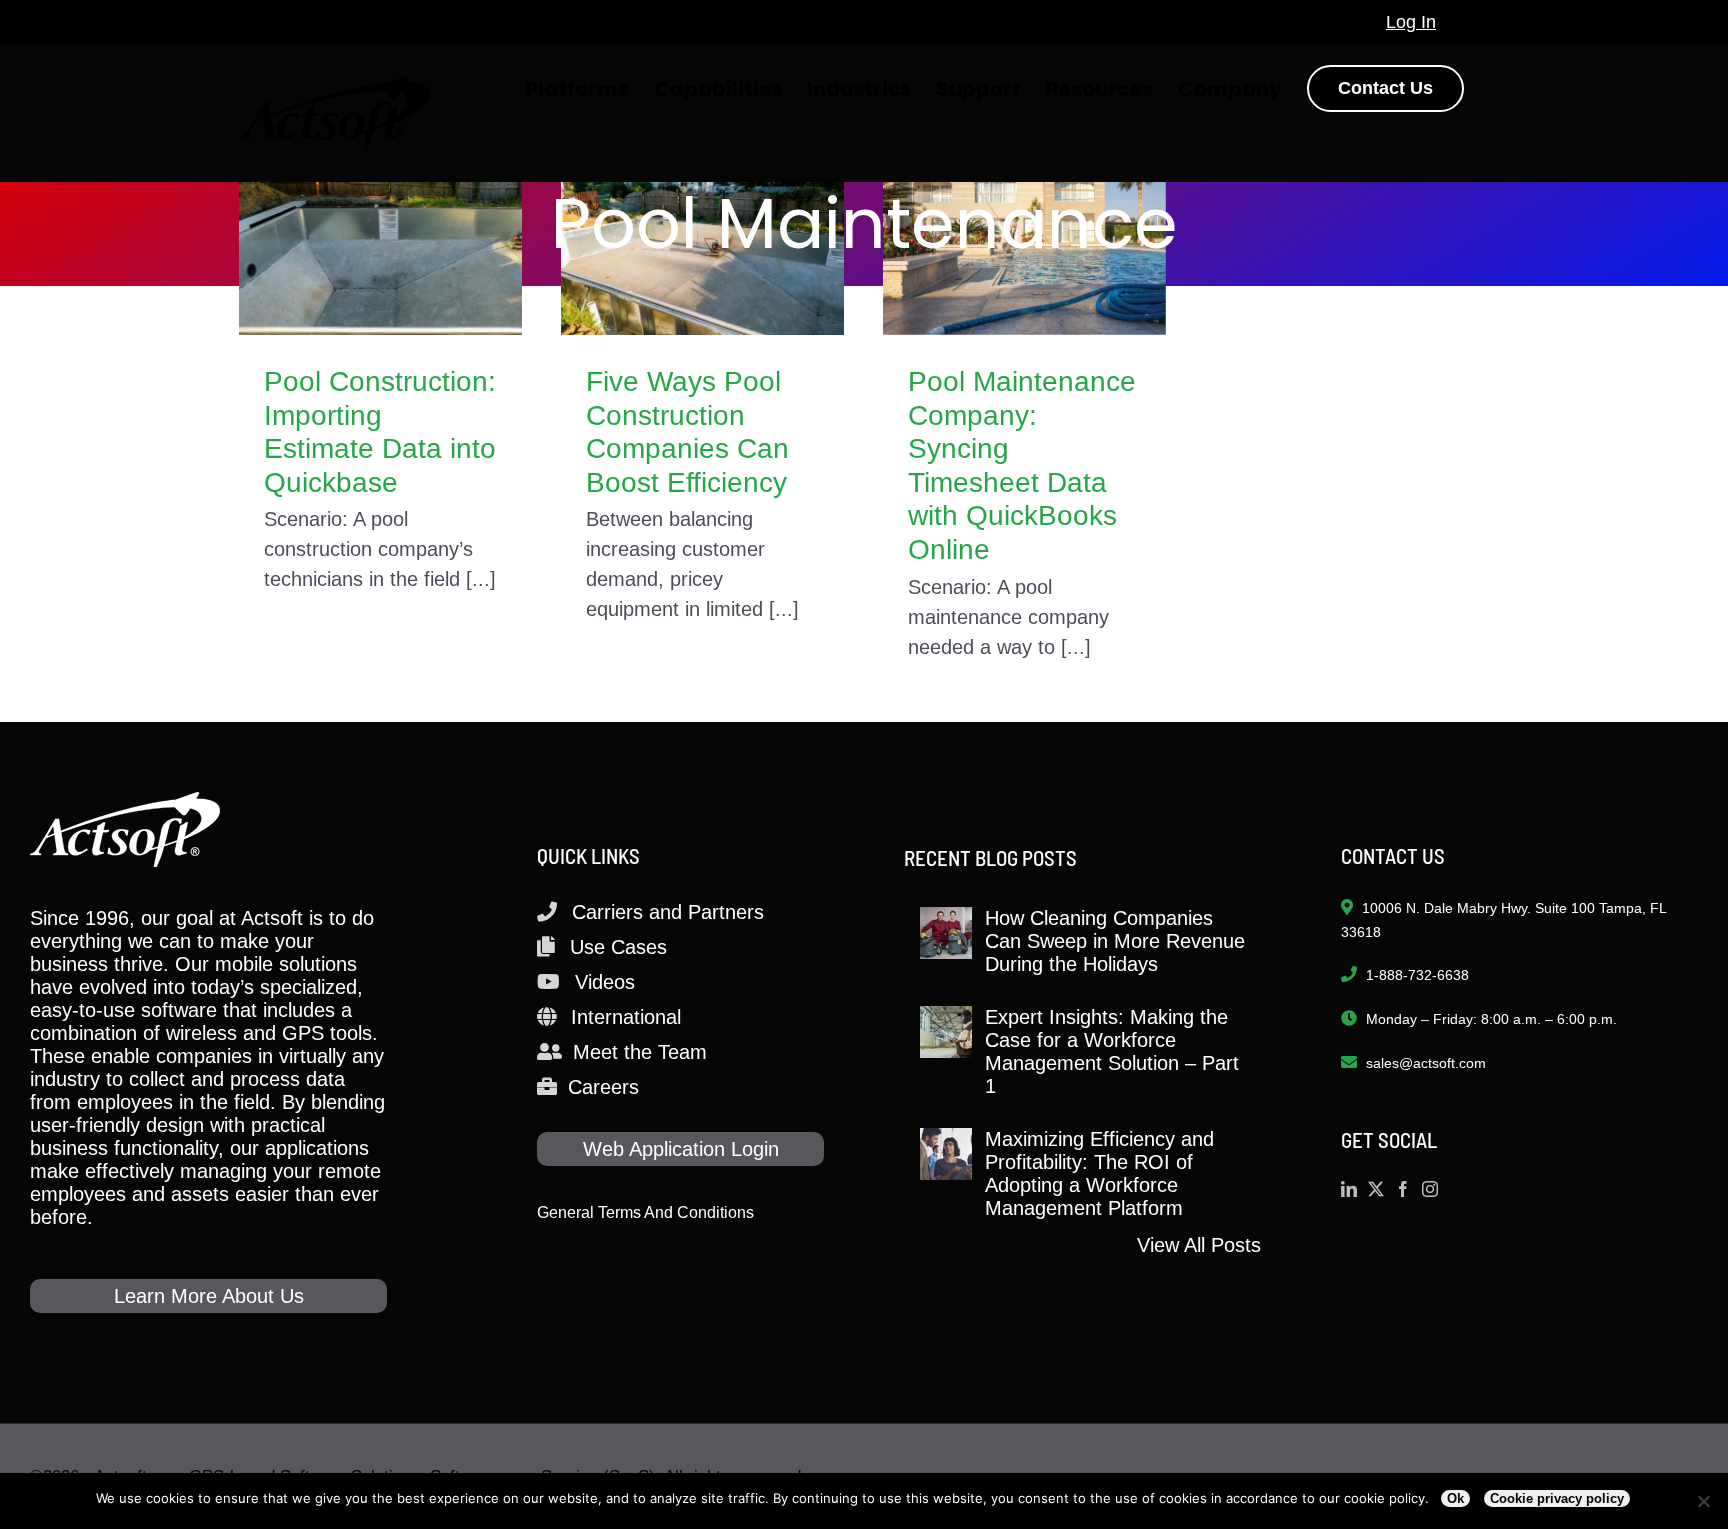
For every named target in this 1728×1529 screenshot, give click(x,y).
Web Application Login (681, 1149)
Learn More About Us (209, 1296)
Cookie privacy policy (1557, 1498)
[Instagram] (1430, 1189)
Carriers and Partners (668, 912)
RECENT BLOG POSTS (990, 857)
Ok (1455, 1498)
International (626, 1017)
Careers (603, 1087)
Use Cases (618, 947)
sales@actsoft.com (1426, 1063)
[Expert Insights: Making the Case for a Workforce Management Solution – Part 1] (946, 1032)
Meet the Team (640, 1052)
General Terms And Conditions (645, 1212)
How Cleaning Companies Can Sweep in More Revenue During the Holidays (1115, 941)
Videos (605, 982)
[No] (1703, 1501)
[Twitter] (1376, 1189)
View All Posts (1199, 1245)
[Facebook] (1403, 1189)
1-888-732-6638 (1417, 975)
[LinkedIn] (1349, 1189)
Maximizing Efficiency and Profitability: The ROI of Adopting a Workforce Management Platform (1099, 1173)
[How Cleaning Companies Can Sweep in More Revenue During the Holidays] (946, 933)
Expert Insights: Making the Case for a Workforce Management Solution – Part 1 (1112, 1051)
